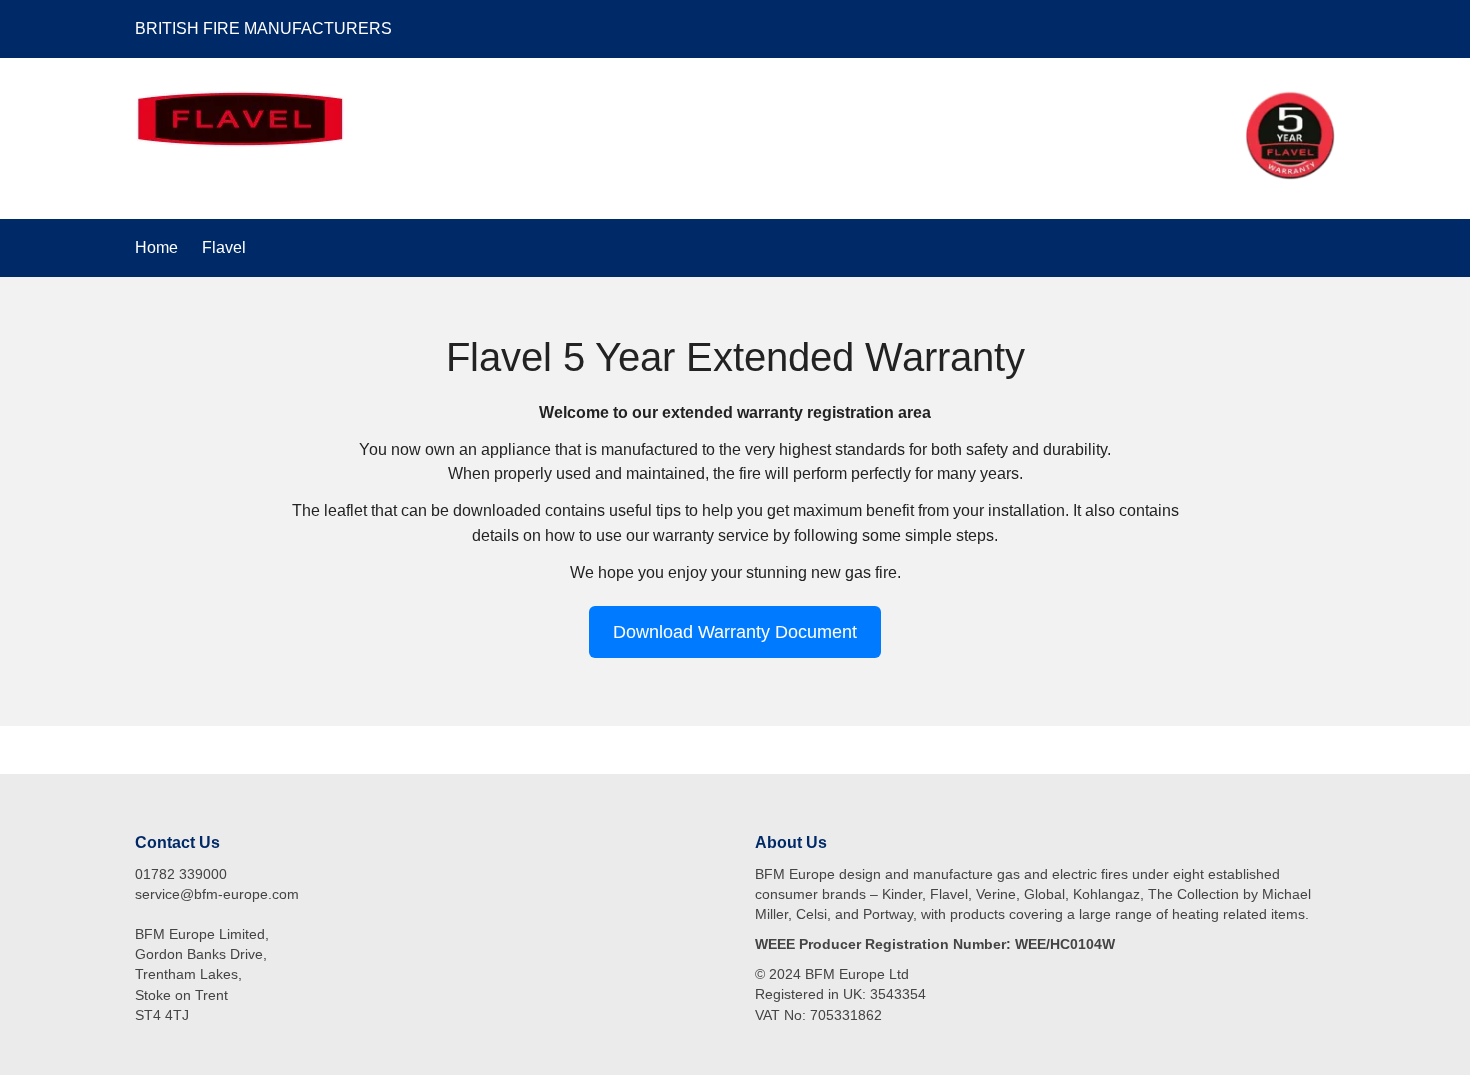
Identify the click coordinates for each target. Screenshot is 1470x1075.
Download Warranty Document (735, 631)
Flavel (224, 247)
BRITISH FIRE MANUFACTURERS (263, 28)
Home (156, 247)
